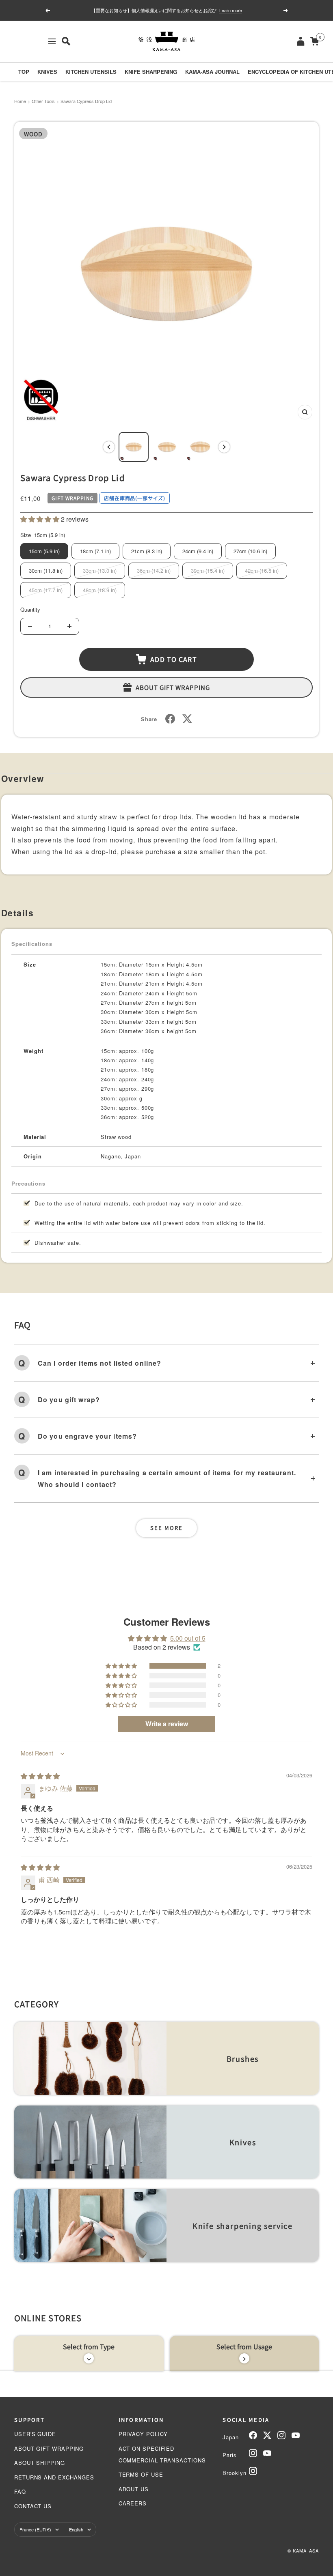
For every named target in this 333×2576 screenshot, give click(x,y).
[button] (41, 519)
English (76, 2529)
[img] (40, 1776)
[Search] (66, 41)
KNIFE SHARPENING (151, 72)
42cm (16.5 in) (262, 570)
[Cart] (315, 41)
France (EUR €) (35, 2529)
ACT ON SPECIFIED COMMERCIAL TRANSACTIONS (162, 2454)
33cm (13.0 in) (100, 570)
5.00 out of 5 (188, 1638)
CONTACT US (33, 2506)
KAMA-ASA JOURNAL (212, 72)
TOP (24, 72)
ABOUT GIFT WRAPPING (49, 2448)
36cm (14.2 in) (154, 570)
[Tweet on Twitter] (187, 719)
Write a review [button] (167, 1724)
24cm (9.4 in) (198, 551)
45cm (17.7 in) (46, 590)
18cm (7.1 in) (95, 551)
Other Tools (43, 101)
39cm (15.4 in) (208, 570)
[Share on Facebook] (170, 719)
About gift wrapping (173, 687)
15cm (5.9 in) (44, 551)
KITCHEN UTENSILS (91, 72)
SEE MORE (166, 1528)
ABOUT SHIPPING (40, 2463)
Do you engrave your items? (87, 1436)
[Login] (301, 41)
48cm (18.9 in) (100, 590)
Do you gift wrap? (69, 1400)
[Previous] (109, 447)
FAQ (20, 2491)
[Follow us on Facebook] (253, 2435)
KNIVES (47, 72)
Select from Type (89, 2346)
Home (20, 101)
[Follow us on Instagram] (281, 2435)
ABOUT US (134, 2489)
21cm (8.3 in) (147, 551)
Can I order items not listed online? (99, 1363)
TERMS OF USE (141, 2474)
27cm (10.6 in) (250, 551)
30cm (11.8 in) (46, 570)
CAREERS (133, 2503)
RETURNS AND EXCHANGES (54, 2477)
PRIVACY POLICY (143, 2434)
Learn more (231, 10)
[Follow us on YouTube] (296, 2435)
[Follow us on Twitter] (267, 2435)
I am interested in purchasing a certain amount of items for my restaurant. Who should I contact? (167, 1478)
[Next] (224, 447)
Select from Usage (244, 2346)
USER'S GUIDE (35, 2434)
